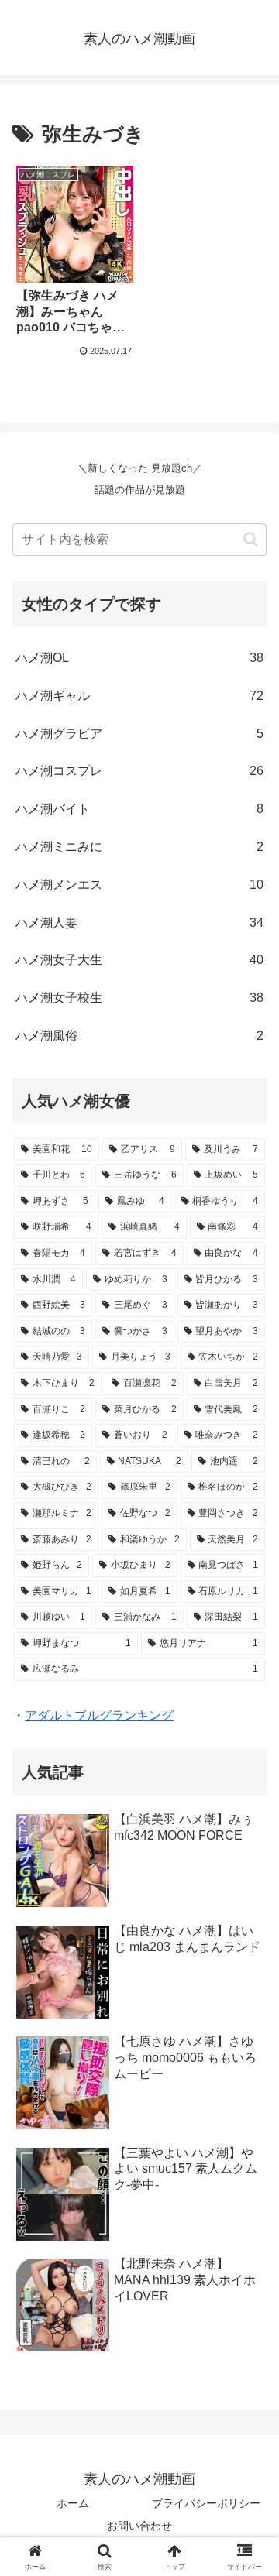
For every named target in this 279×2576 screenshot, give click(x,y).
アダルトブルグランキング (99, 1715)
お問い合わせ (139, 2526)
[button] (251, 539)
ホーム (73, 2503)
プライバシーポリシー (206, 2503)
